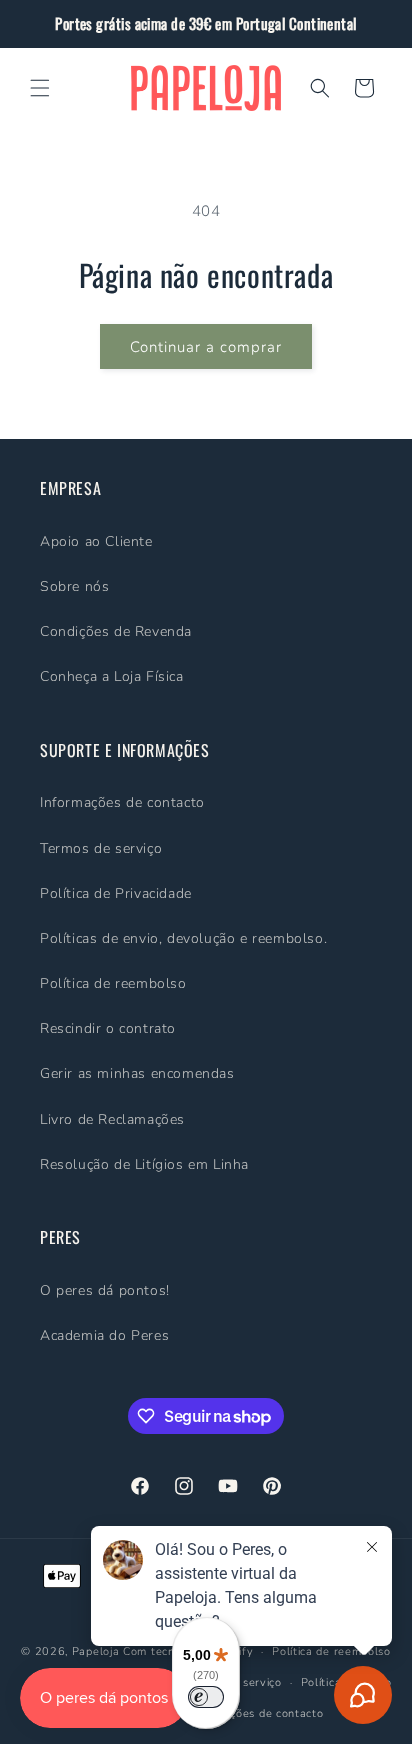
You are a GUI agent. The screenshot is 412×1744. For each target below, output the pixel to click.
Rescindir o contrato (108, 1028)
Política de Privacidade (116, 893)
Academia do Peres (104, 1335)
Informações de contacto (122, 802)
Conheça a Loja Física (112, 676)
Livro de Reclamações (112, 1119)
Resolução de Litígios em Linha (144, 1164)
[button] (40, 88)
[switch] (206, 1697)
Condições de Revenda (116, 631)
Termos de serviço (101, 848)
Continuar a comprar (206, 347)
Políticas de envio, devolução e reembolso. (183, 938)
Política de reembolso (113, 983)
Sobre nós (74, 586)
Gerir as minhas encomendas (137, 1073)
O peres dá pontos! (105, 1290)
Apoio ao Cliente (96, 541)
